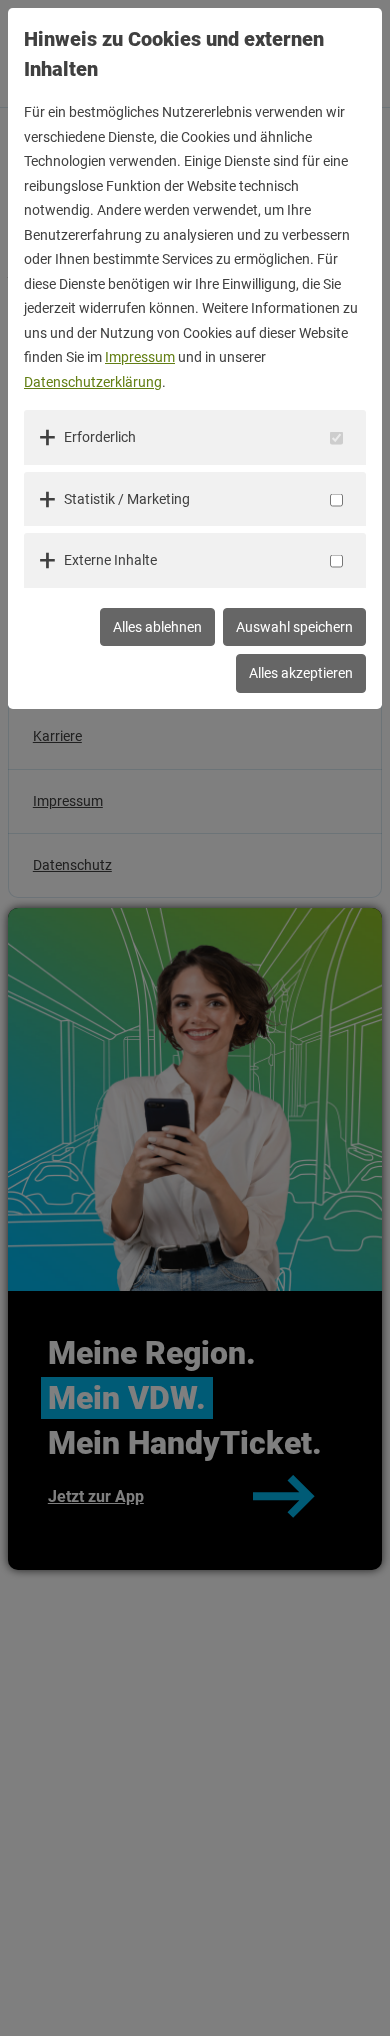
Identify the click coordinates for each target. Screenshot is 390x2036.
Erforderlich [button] (100, 437)
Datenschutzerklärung (93, 382)
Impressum (140, 357)
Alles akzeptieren (301, 673)
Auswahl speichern (294, 627)
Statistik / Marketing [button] (127, 499)
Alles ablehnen (157, 627)
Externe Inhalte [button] (110, 560)
